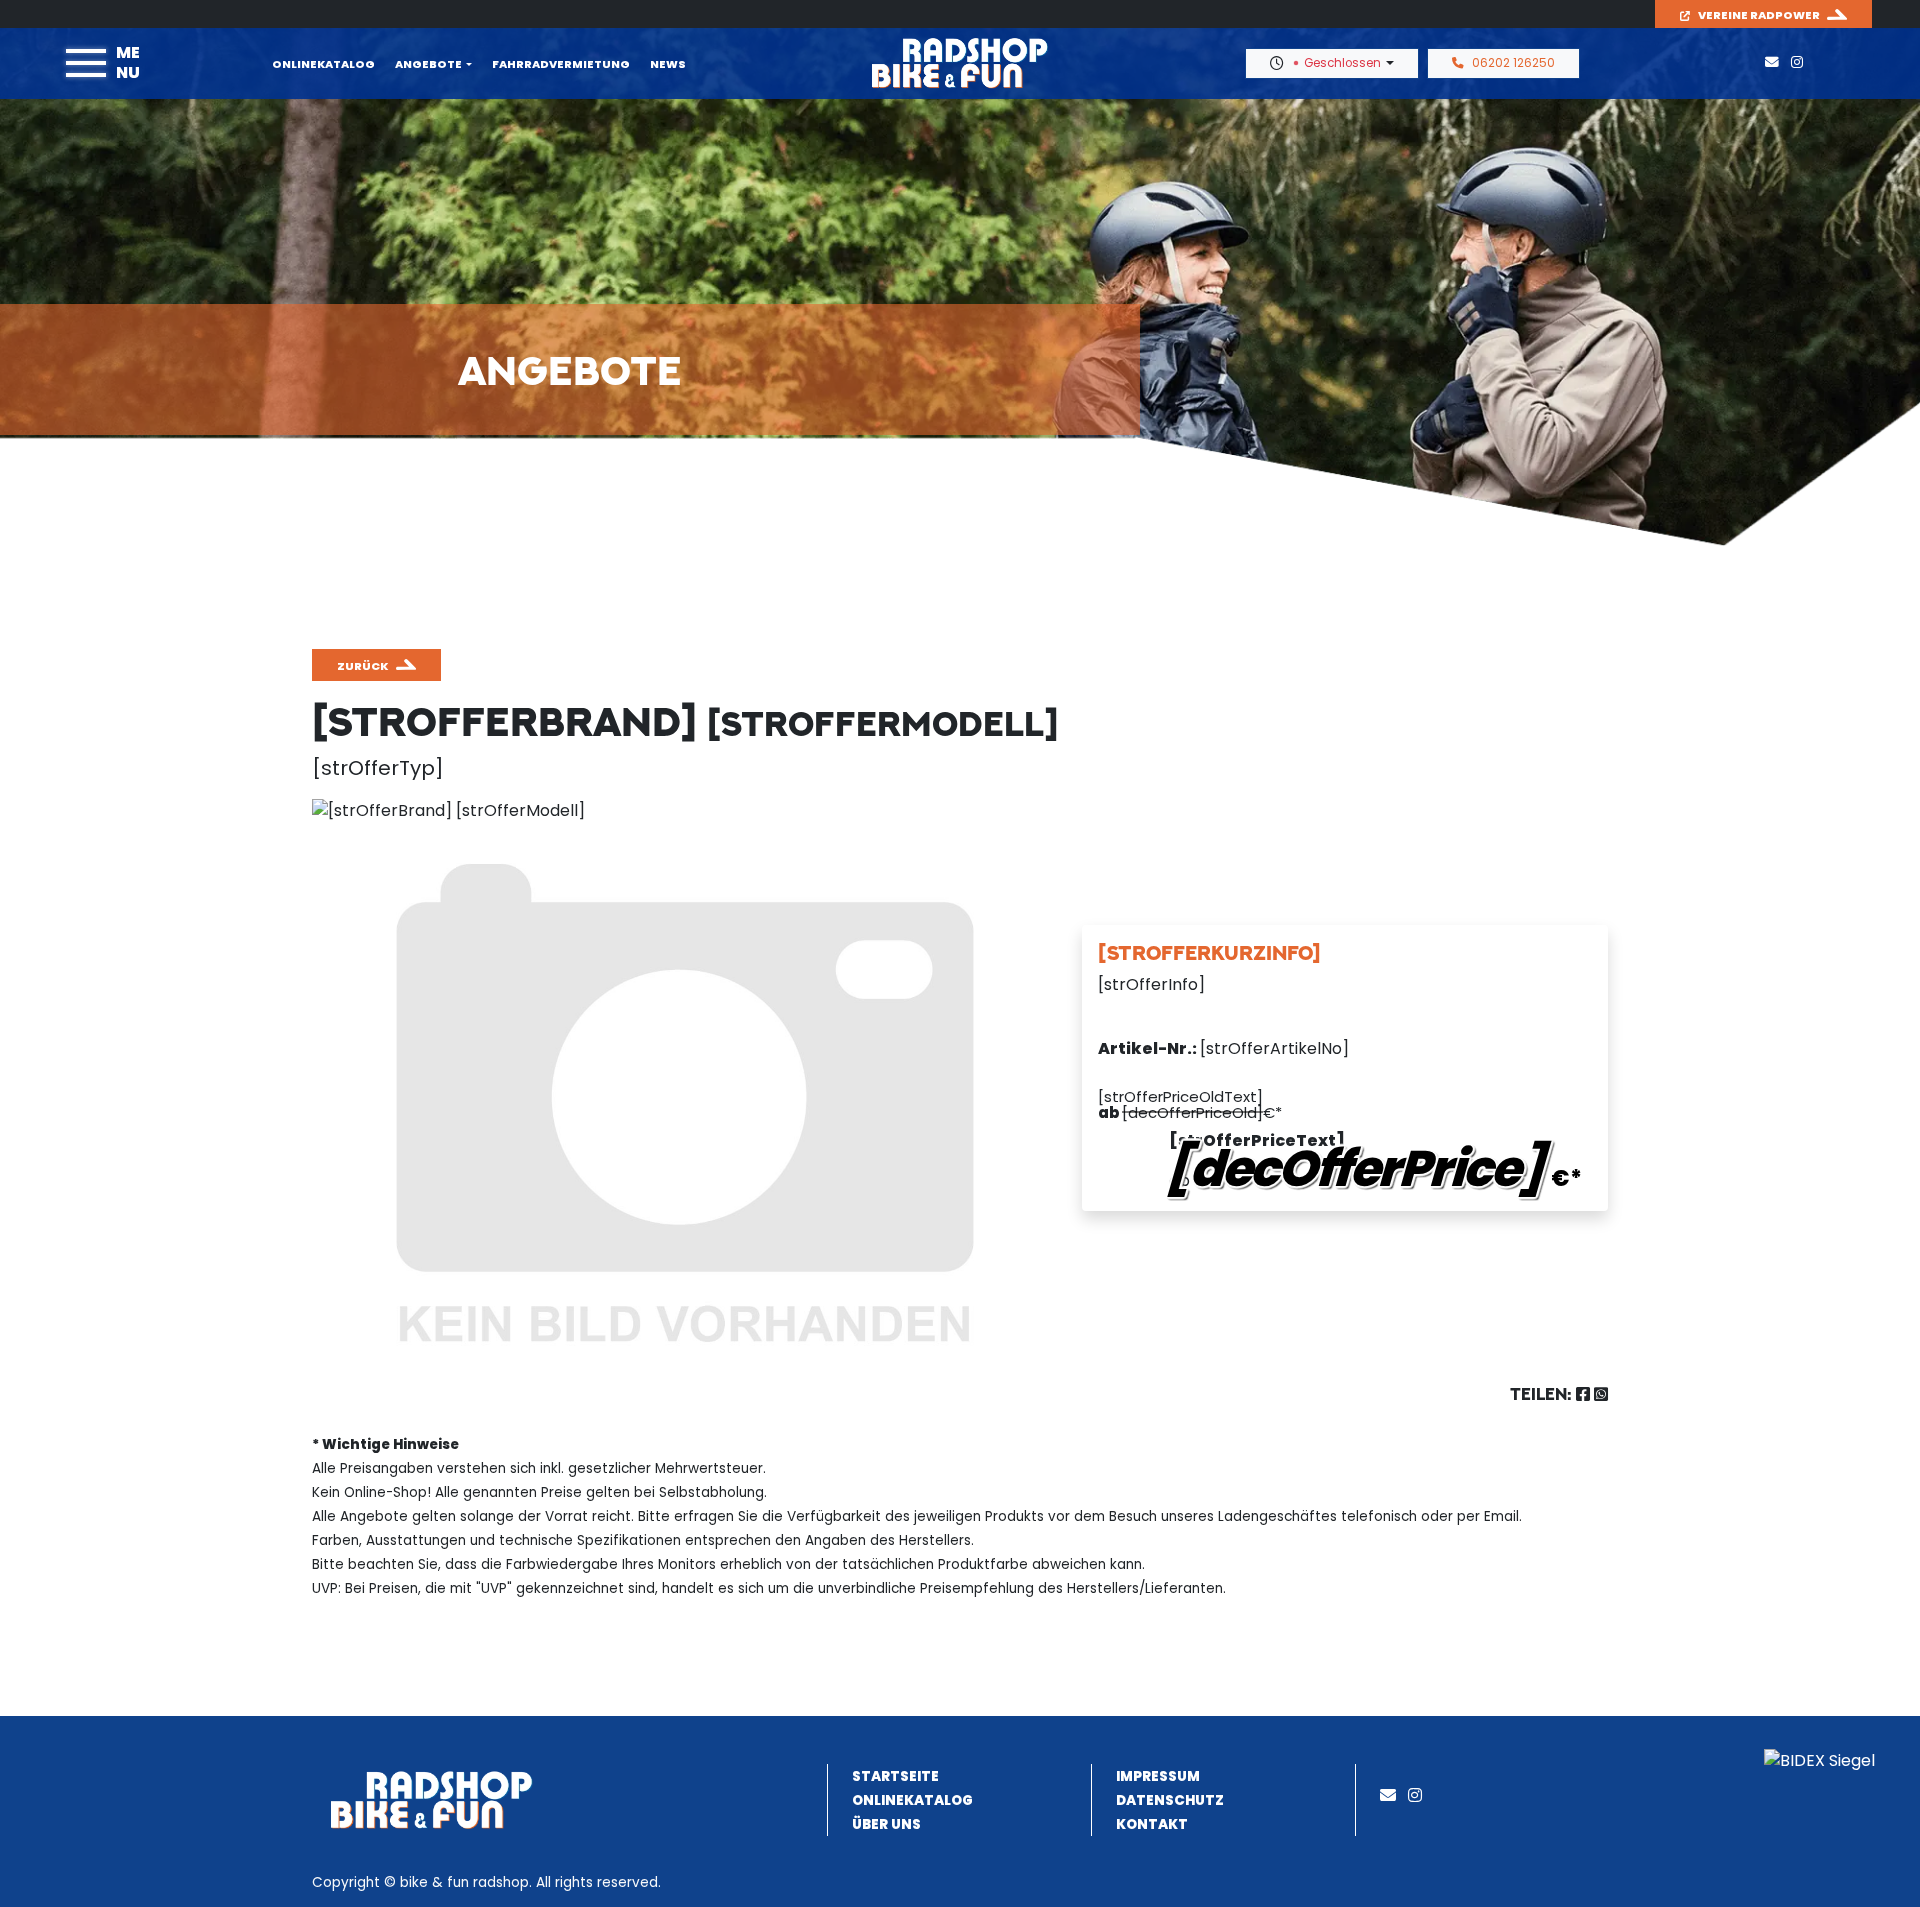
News (668, 64)
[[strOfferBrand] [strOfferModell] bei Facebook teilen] (1583, 1394)
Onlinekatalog (323, 64)
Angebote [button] (428, 64)
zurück (363, 666)
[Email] (1392, 1795)
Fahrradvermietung (561, 64)
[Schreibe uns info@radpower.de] (1776, 62)
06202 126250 (1513, 63)
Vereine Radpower (1759, 15)
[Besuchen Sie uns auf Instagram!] (1801, 62)
